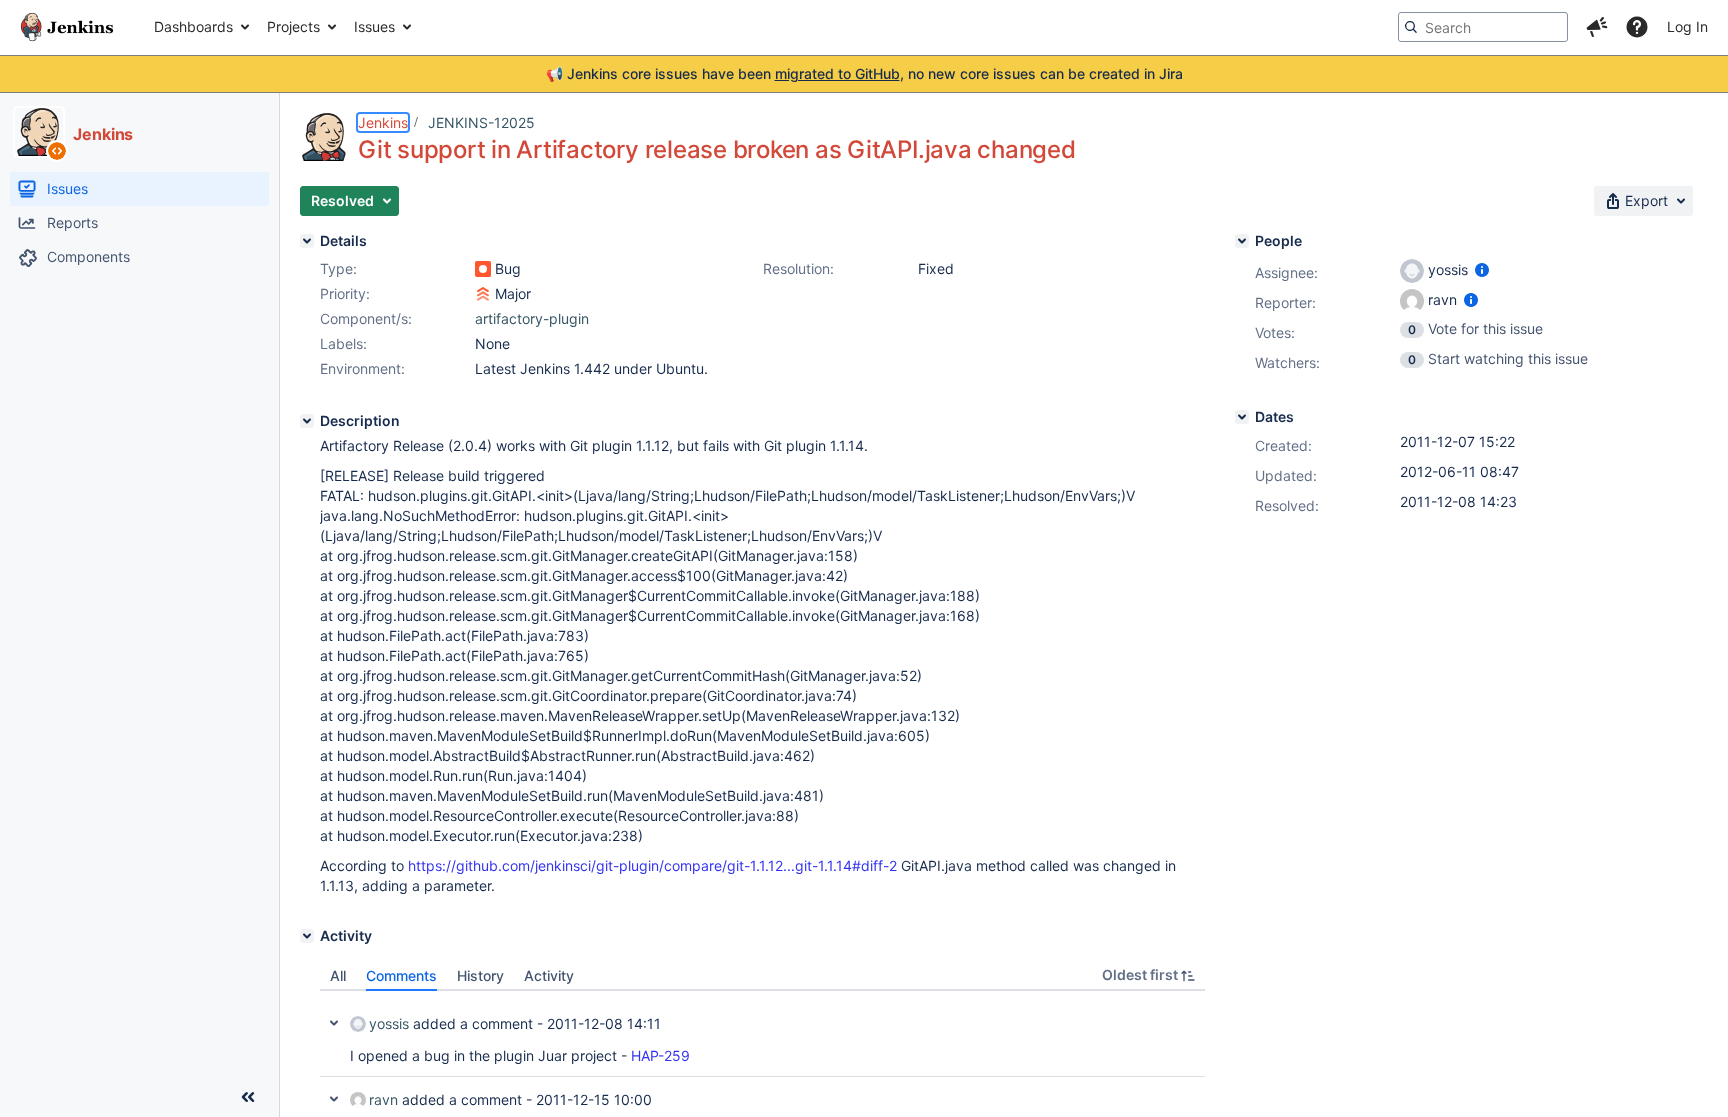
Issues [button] (374, 26)
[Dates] (1242, 417)
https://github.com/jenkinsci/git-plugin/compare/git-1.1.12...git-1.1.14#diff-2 (652, 865)
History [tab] (480, 975)
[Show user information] (1482, 269)
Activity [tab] (549, 975)
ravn (383, 1099)
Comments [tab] (401, 975)
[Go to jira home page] (67, 27)
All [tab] (338, 975)
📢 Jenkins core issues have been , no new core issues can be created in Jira (864, 73)
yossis (389, 1023)
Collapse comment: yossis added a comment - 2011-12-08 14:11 (334, 1023)
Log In (1687, 26)
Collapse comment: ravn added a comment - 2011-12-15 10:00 (334, 1099)
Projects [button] (293, 26)
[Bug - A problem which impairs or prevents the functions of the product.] (483, 269)
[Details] (307, 241)
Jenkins (383, 122)
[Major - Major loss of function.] (483, 294)
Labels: (343, 343)
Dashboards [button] (193, 26)
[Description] (307, 421)
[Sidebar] (248, 1097)
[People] (1242, 241)
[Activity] (307, 936)
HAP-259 (660, 1055)
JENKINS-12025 (481, 122)
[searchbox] (1483, 27)
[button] (1597, 27)
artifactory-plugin (532, 318)
